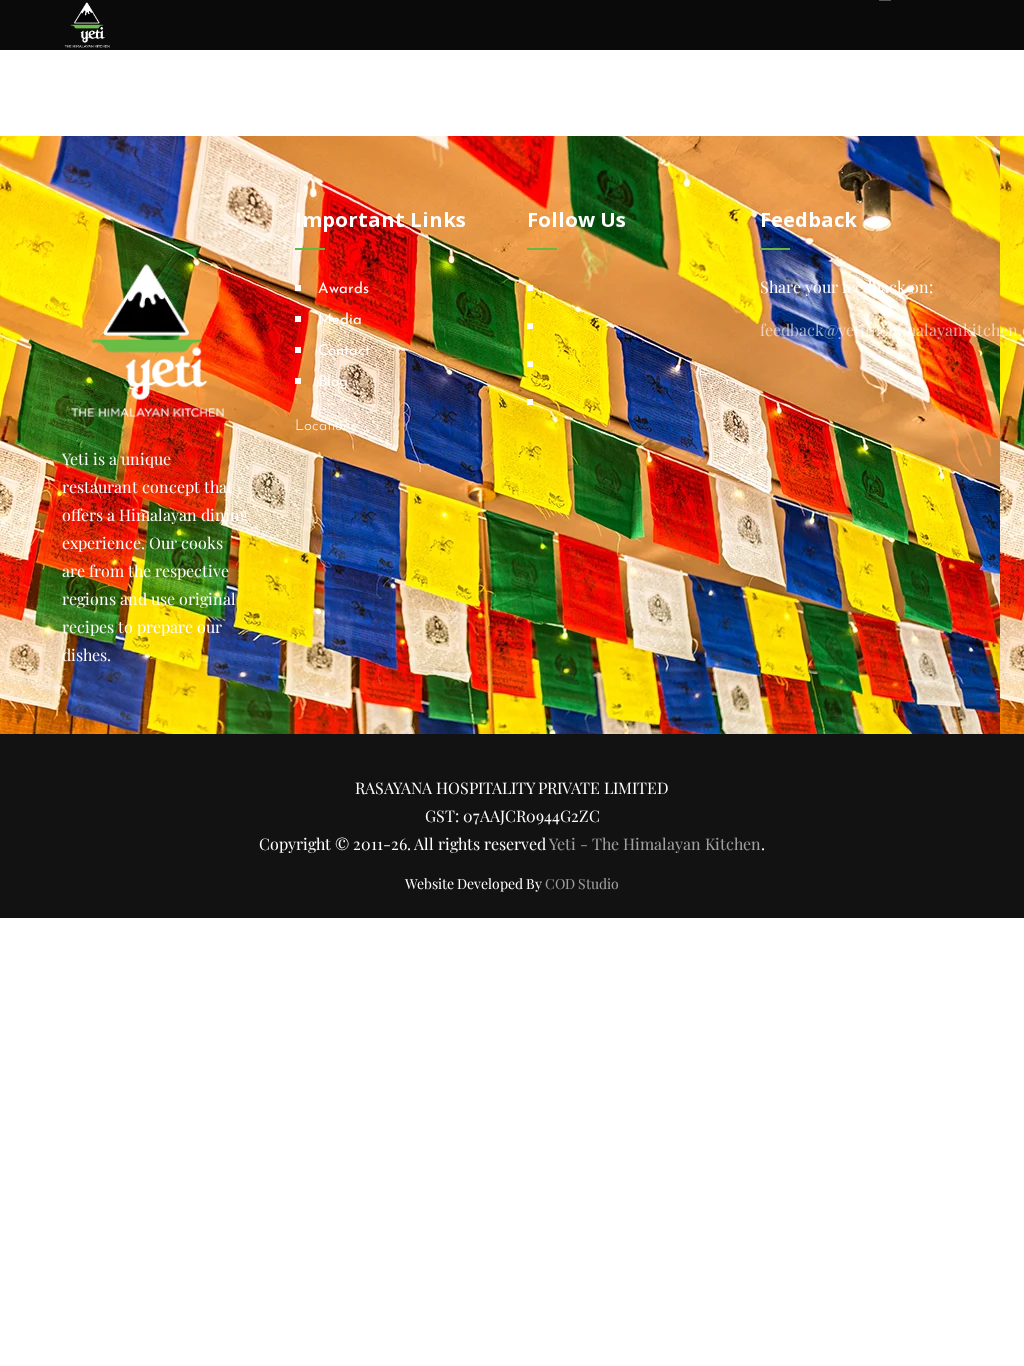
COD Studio (582, 883)
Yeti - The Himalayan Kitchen (655, 843)
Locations (326, 426)
